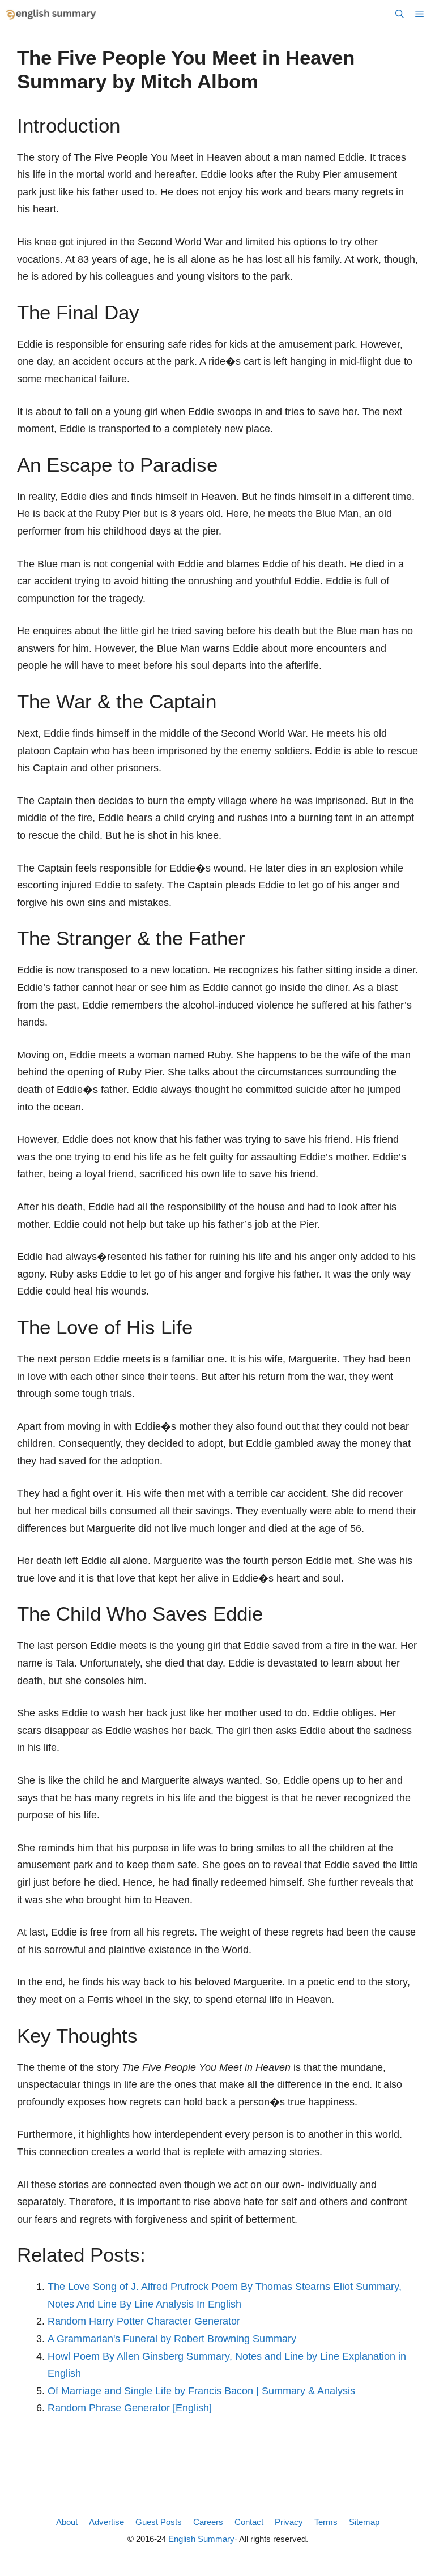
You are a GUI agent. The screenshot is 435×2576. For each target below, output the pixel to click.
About (67, 2522)
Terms (326, 2522)
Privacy (289, 2522)
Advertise (106, 2522)
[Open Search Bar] (400, 14)
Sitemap (364, 2522)
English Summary (201, 2539)
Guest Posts (159, 2522)
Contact (249, 2522)
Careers (208, 2522)
